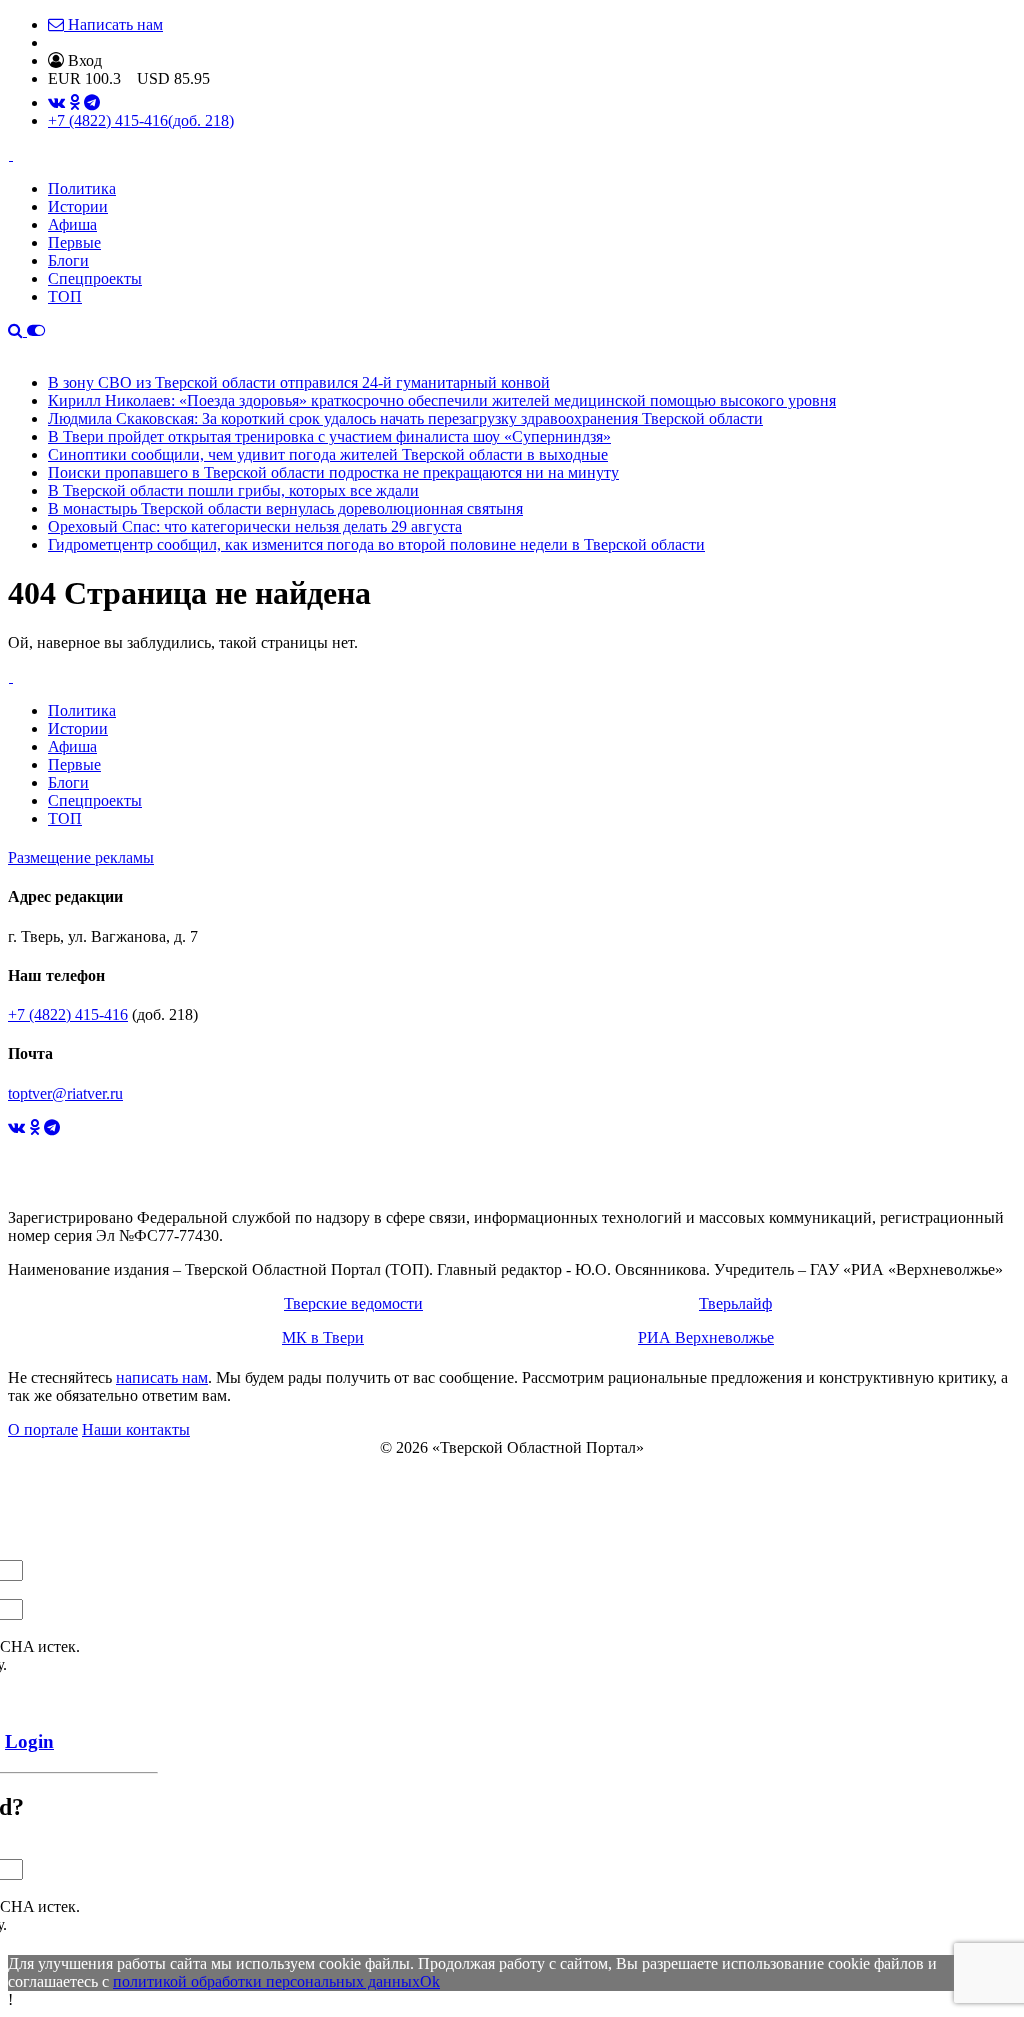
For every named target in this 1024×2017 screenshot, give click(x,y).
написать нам (162, 1377)
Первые (74, 242)
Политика (82, 188)
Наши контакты (136, 1429)
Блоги (68, 260)
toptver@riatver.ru (65, 1093)
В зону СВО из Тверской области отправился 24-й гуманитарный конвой (299, 382)
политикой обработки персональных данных (266, 1981)
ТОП (65, 296)
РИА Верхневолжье (706, 1337)
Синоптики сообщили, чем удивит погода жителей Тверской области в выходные (328, 454)
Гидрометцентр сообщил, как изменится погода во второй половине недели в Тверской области (376, 544)
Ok (430, 1981)
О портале (43, 1429)
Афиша (72, 224)
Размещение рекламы (81, 857)
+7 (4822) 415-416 (141, 120)
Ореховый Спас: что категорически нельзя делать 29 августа (255, 526)
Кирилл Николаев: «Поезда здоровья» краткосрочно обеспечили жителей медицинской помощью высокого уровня (442, 400)
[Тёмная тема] (36, 330)
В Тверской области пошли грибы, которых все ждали (233, 490)
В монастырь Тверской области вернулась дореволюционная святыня (285, 508)
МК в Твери (323, 1337)
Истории (78, 206)
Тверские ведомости (353, 1303)
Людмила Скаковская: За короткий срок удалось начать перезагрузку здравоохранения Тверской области (405, 418)
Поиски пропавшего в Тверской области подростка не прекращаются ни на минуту (333, 472)
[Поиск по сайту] (17, 330)
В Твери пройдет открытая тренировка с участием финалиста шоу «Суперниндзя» (329, 436)
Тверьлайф (735, 1303)
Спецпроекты (95, 278)
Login (29, 1741)
